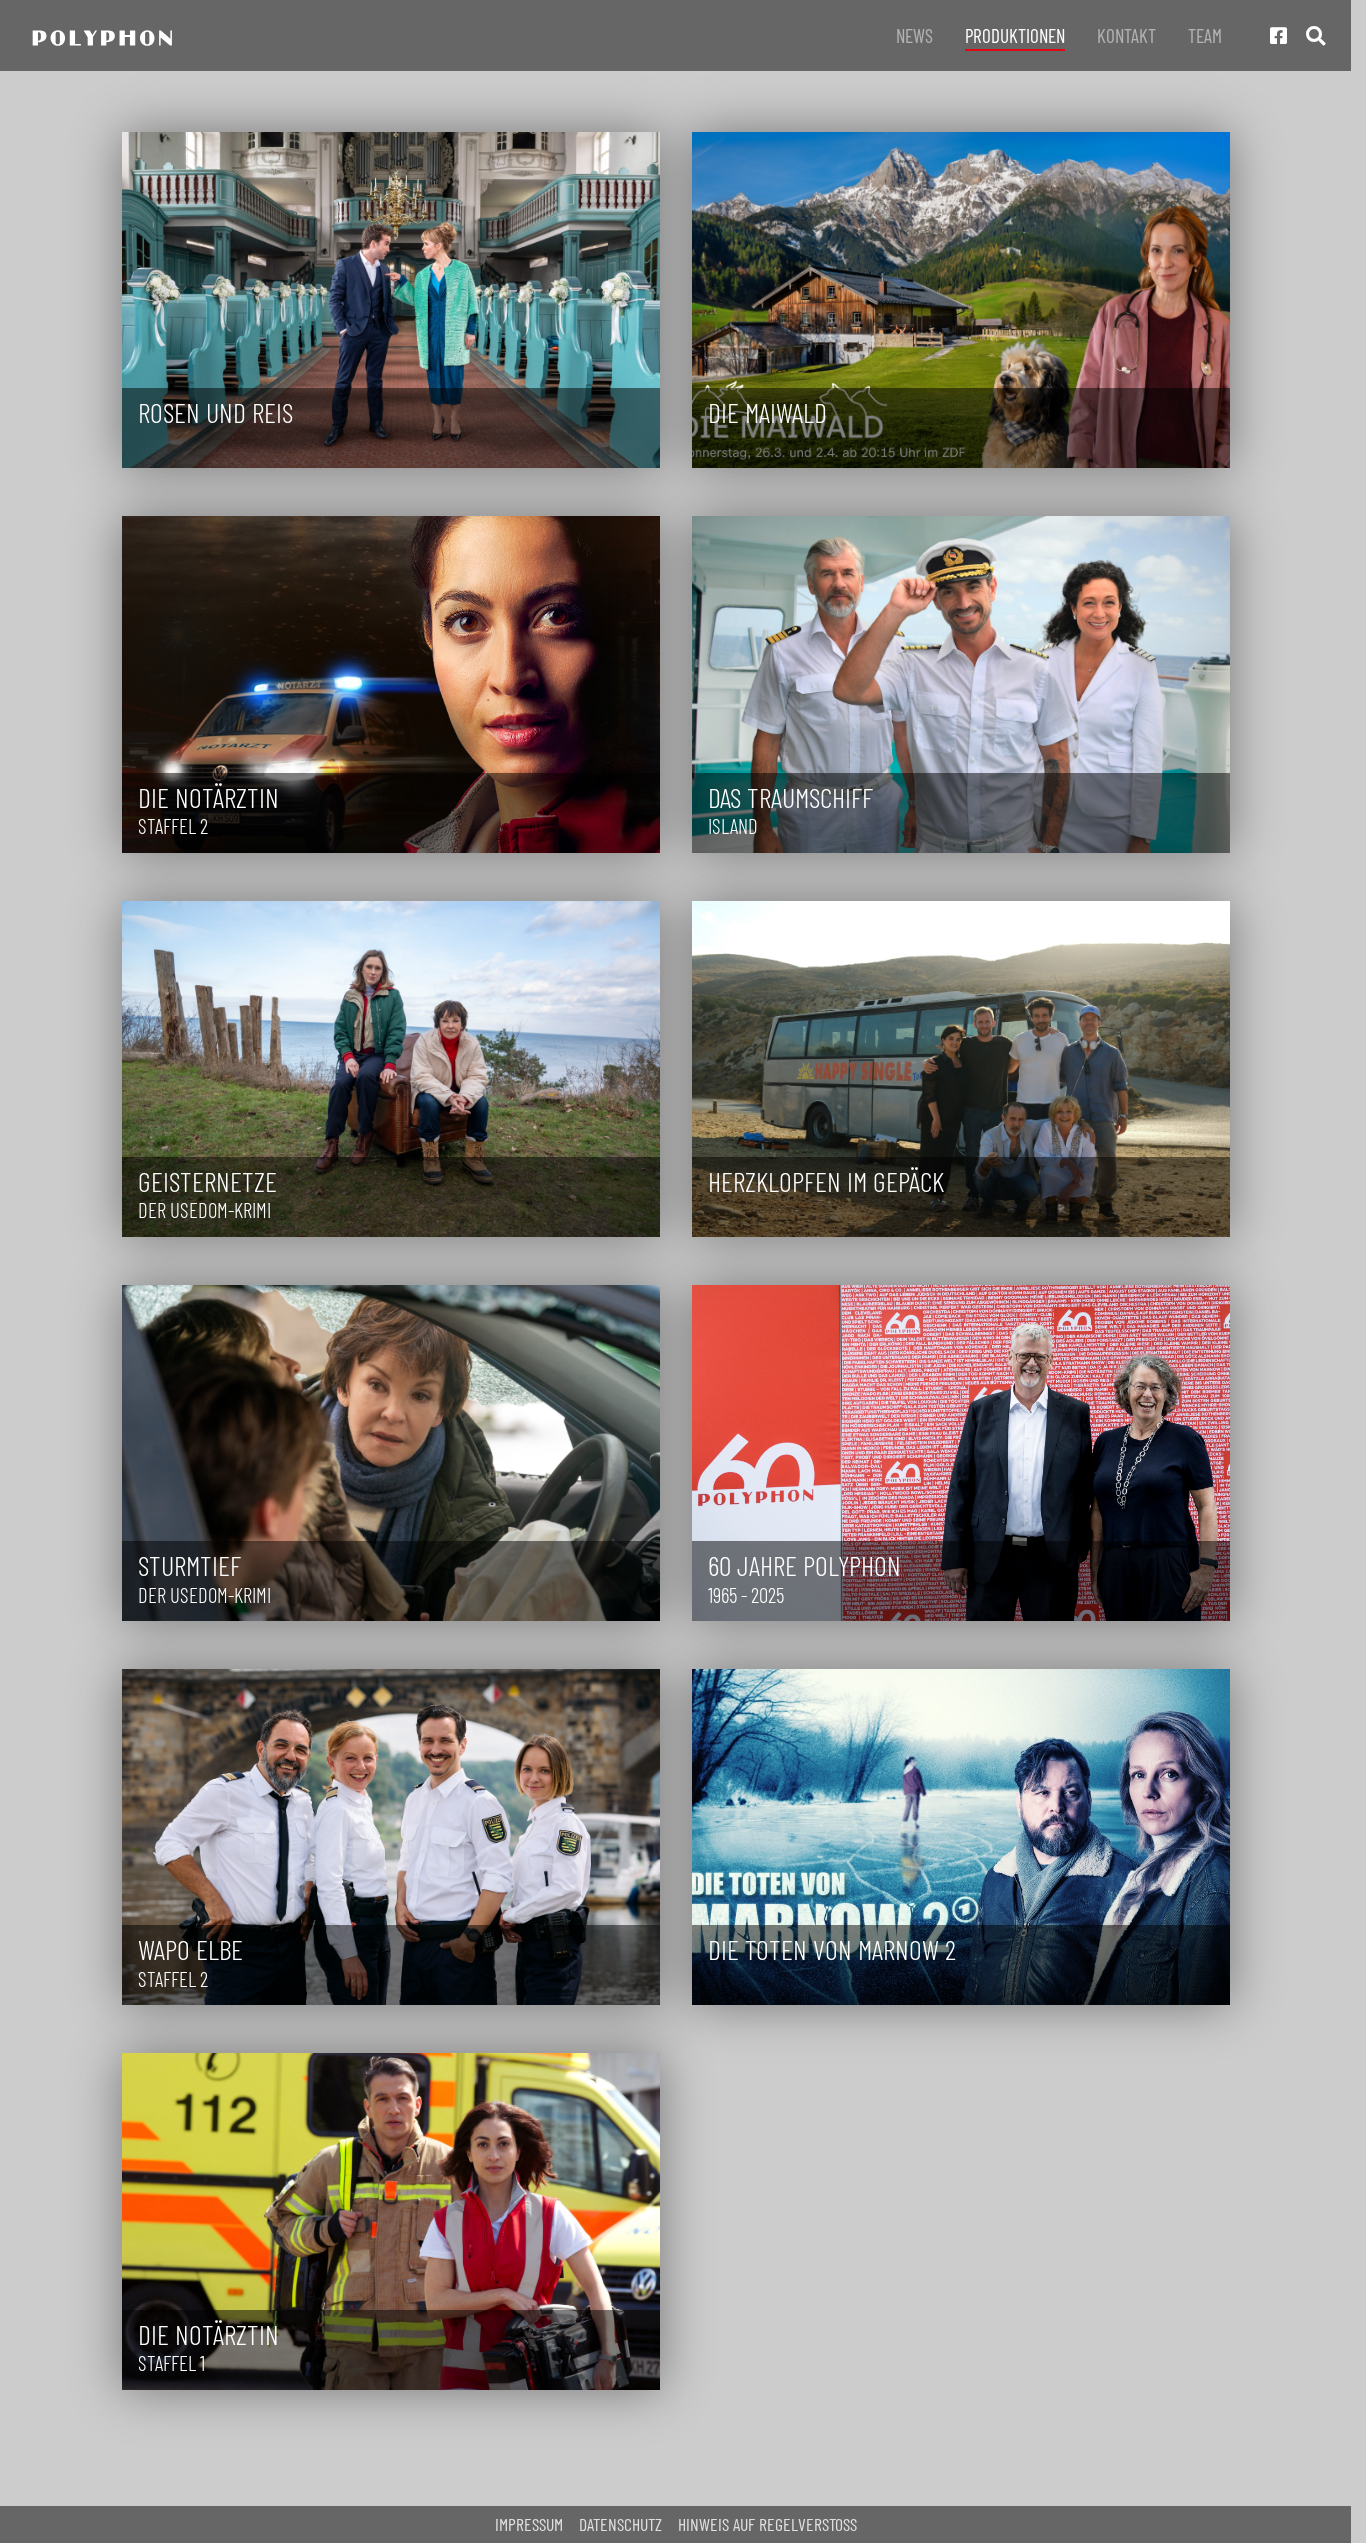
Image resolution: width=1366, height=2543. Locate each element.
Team (1205, 35)
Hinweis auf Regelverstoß (767, 2524)
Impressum (529, 2524)
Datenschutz (620, 2524)
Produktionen (1015, 35)
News (914, 35)
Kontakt (1126, 35)
